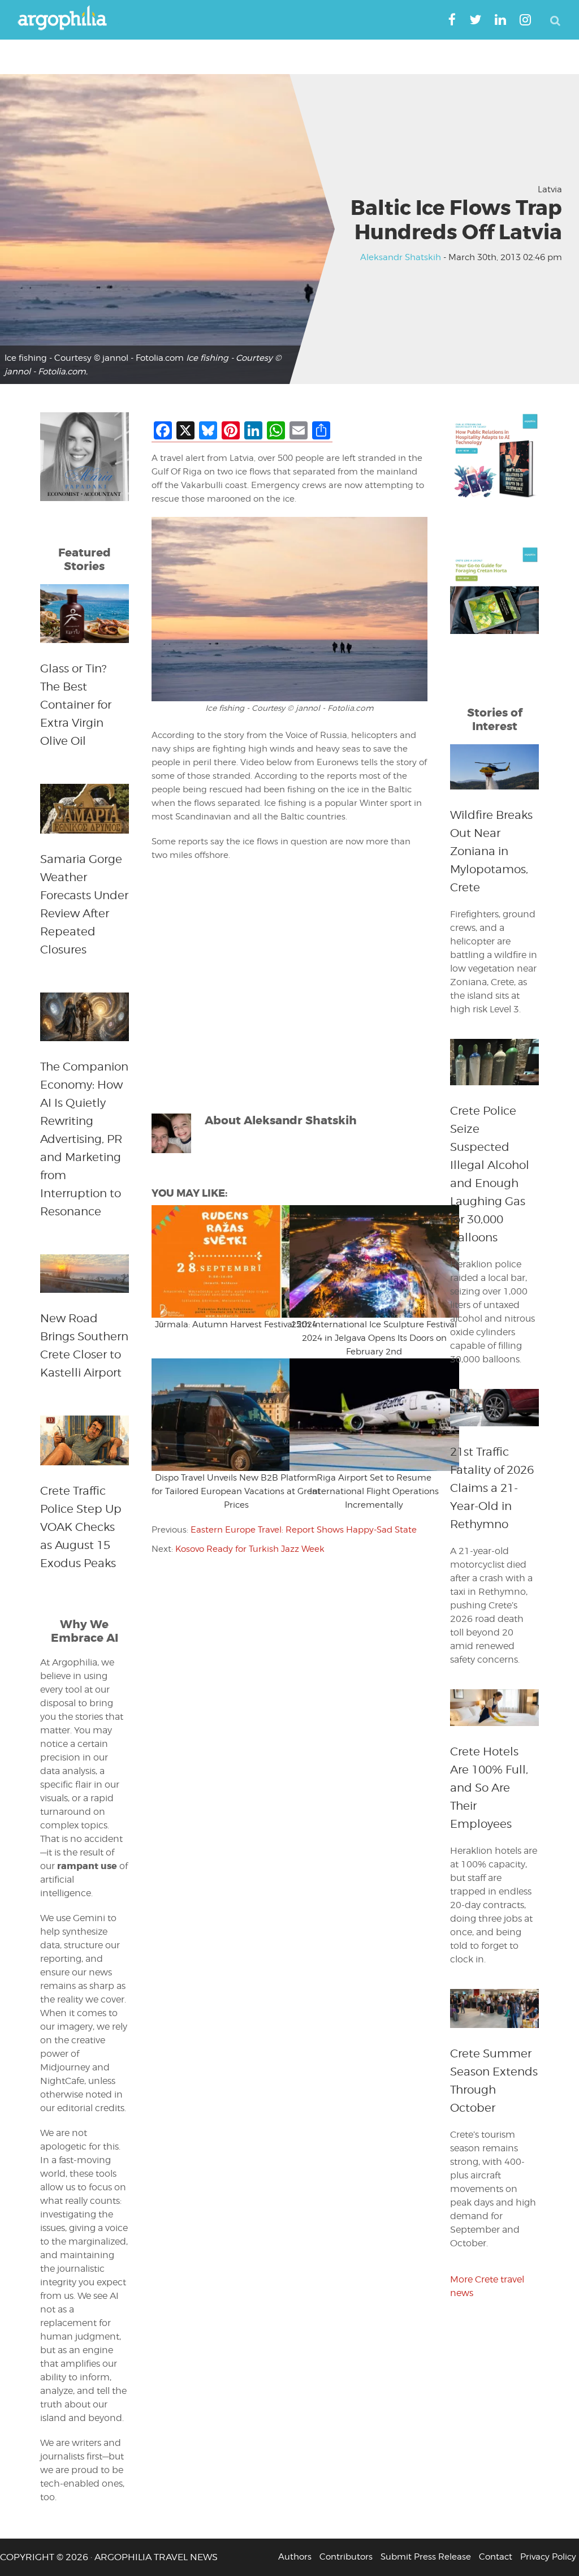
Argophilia (68, 19)
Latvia (550, 189)
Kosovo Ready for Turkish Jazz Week (250, 1549)
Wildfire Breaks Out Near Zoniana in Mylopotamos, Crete (491, 851)
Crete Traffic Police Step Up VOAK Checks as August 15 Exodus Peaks (81, 1527)
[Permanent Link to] (221, 1261)
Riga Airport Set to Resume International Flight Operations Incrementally (374, 1491)
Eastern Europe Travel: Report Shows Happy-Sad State (304, 1530)
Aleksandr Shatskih (401, 257)
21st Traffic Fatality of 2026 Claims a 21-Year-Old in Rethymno (492, 1488)
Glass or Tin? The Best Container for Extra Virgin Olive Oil (76, 705)
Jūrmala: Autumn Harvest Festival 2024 (236, 1324)
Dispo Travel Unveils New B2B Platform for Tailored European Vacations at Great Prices (236, 1491)
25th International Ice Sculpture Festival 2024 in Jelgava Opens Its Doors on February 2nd (374, 1338)
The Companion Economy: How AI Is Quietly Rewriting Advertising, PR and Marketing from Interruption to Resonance (84, 1139)
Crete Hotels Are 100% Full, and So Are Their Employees (489, 1788)
